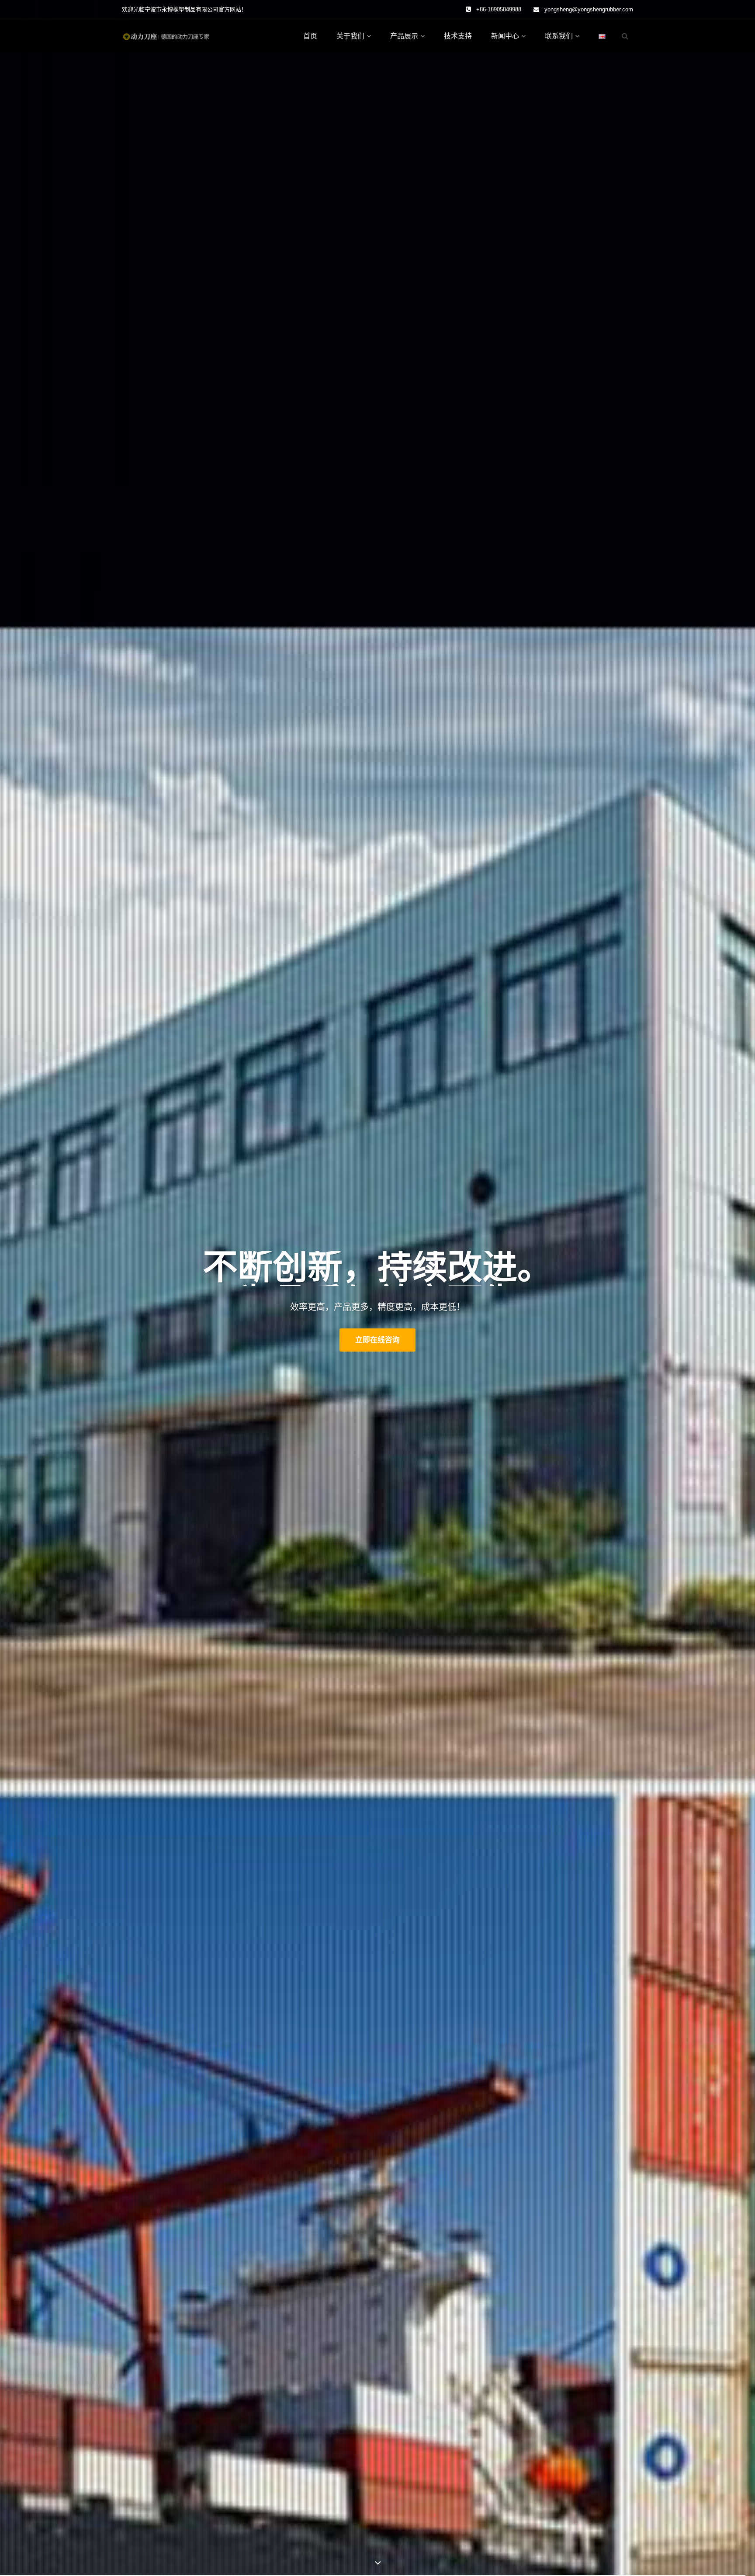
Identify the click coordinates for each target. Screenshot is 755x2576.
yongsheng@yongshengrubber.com (589, 9)
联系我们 (559, 36)
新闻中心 (505, 36)
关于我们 (350, 36)
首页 (310, 36)
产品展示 (404, 36)
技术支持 (458, 36)
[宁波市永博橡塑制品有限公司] (166, 36)
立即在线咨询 (377, 1340)
